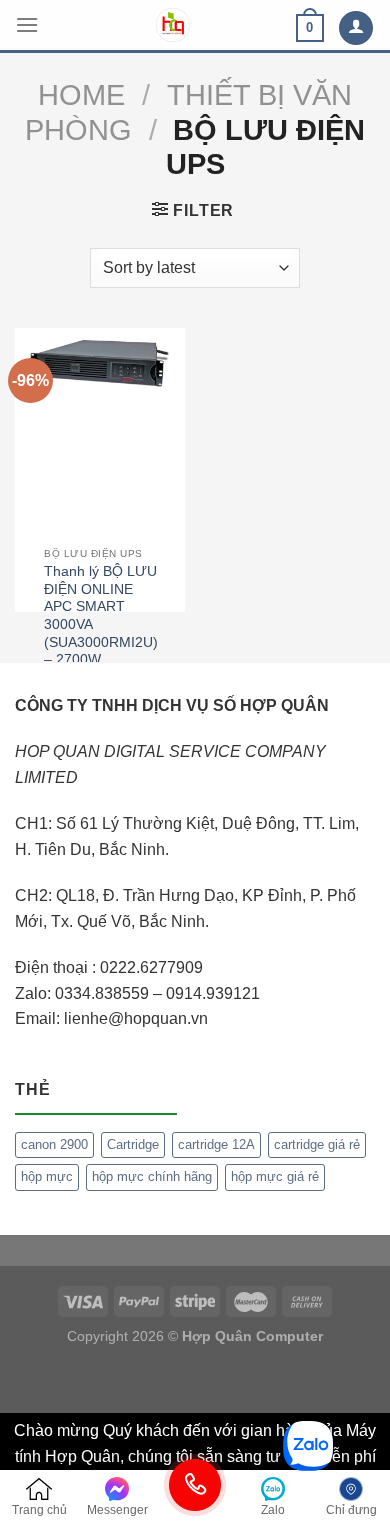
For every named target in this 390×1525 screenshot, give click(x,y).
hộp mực (47, 1176)
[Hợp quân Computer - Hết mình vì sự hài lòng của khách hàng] (173, 25)
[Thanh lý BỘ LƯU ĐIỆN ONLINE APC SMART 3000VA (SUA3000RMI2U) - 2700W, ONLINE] (100, 362)
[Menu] (27, 24)
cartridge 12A (216, 1144)
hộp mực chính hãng (152, 1176)
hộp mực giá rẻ (275, 1176)
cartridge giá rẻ (317, 1144)
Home (81, 95)
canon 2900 (54, 1144)
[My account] (356, 28)
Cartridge (133, 1144)
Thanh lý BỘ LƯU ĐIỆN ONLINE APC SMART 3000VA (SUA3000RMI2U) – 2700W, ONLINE (101, 624)
